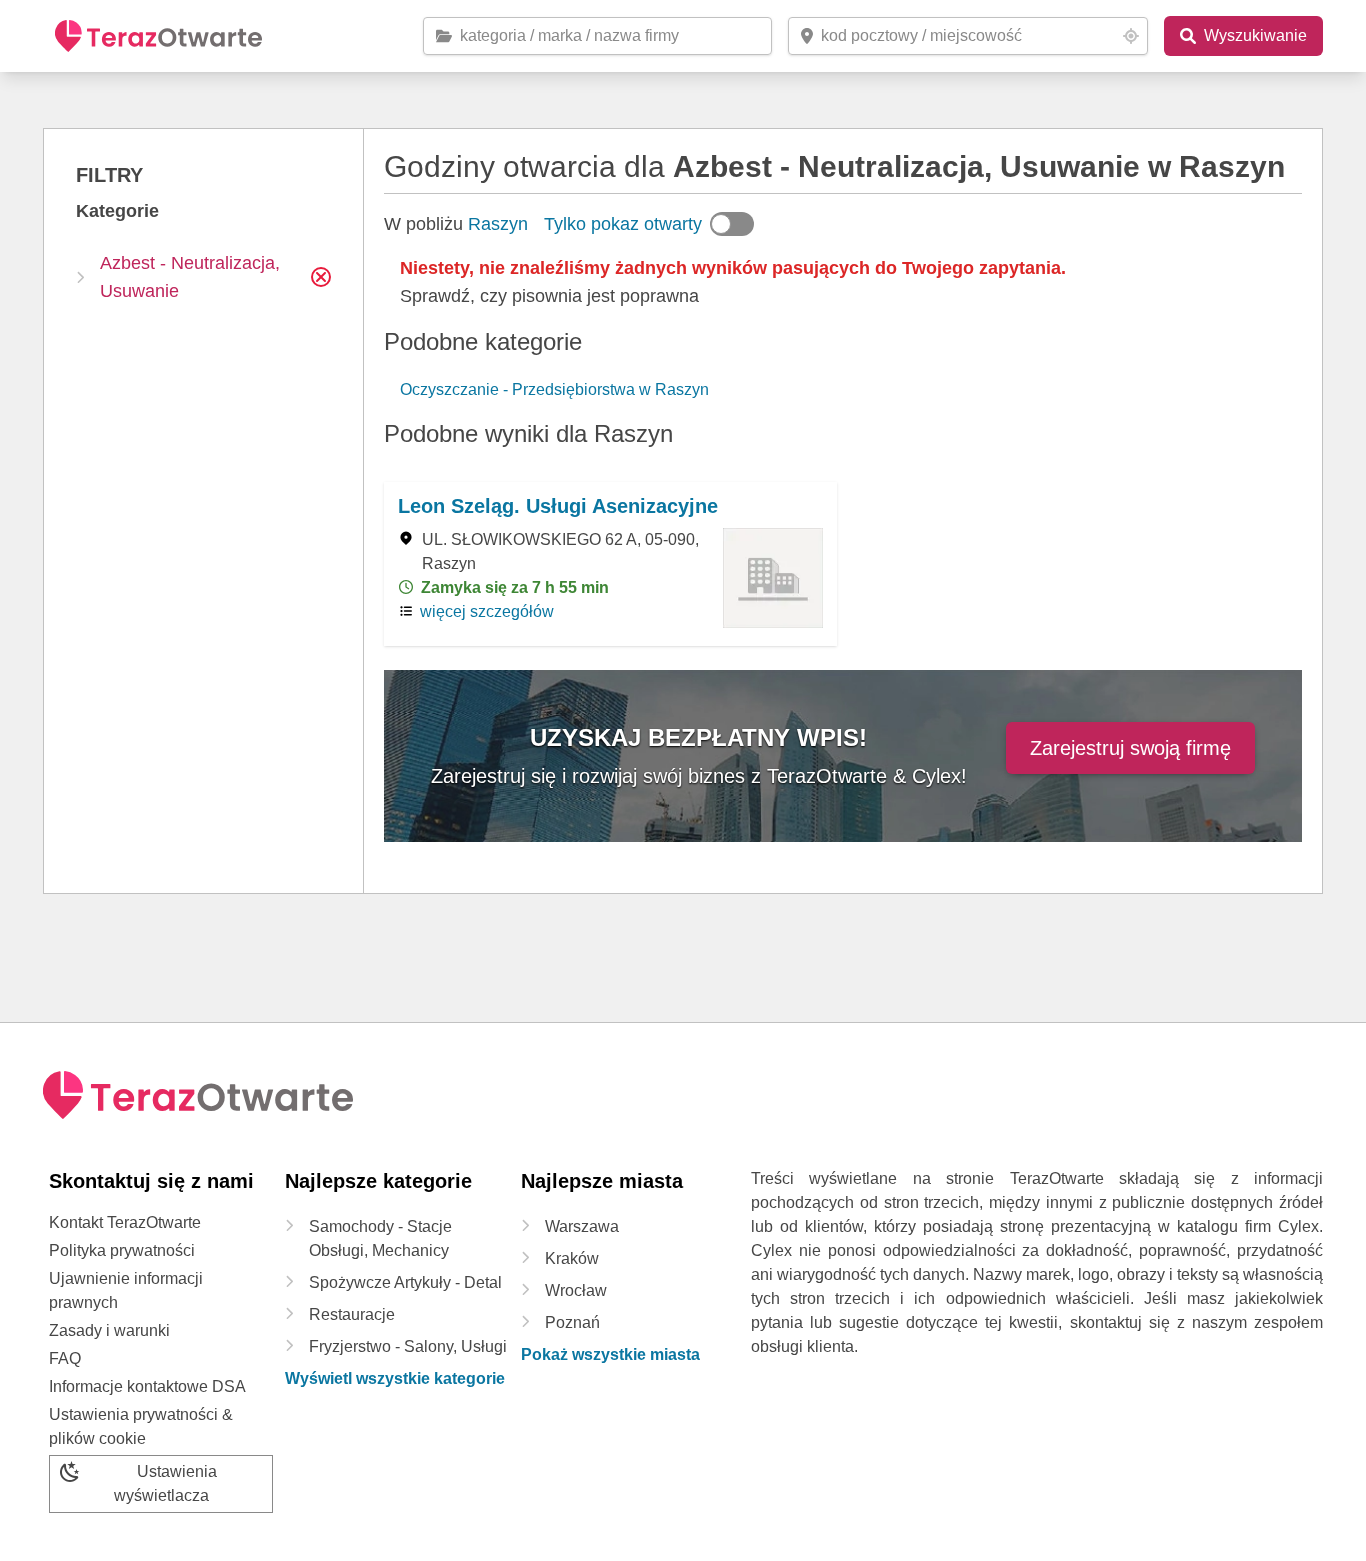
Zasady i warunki (109, 1330)
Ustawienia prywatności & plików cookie (141, 1426)
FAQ (65, 1358)
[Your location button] (1131, 36)
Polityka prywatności (122, 1250)
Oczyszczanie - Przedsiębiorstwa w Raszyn (554, 389)
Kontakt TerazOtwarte (125, 1222)
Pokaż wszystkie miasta (610, 1354)
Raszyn (498, 224)
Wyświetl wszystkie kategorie (395, 1378)
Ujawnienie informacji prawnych (126, 1290)
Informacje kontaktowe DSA (147, 1386)
